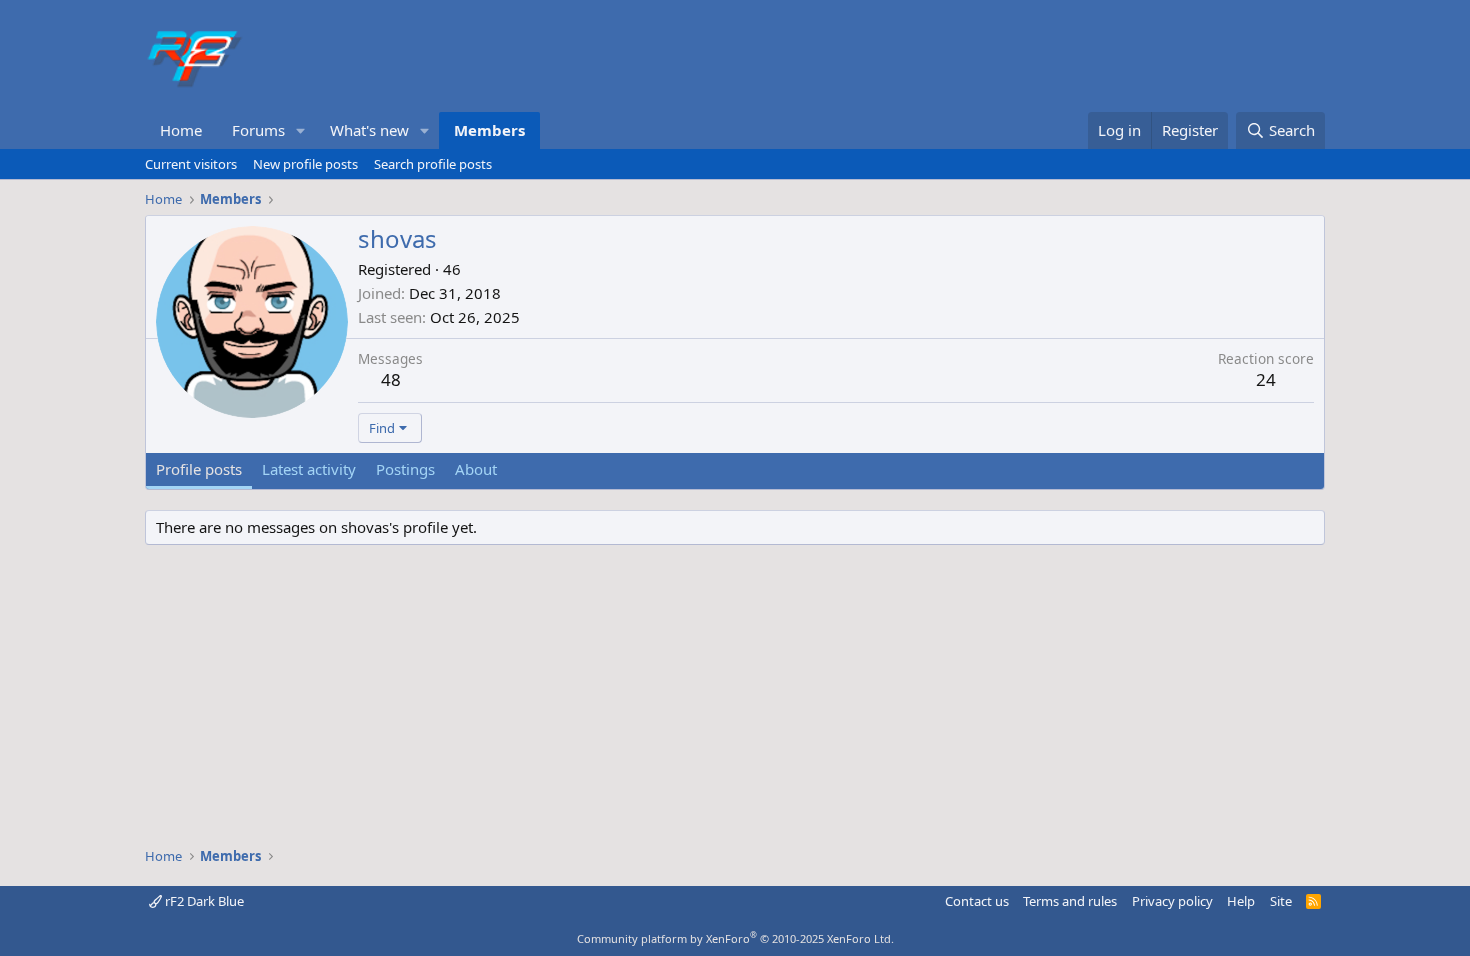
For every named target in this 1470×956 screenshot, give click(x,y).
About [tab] (476, 469)
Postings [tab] (405, 469)
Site (1281, 901)
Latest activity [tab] (309, 469)
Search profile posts (433, 164)
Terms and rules (1070, 901)
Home (181, 130)
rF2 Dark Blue (203, 901)
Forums (258, 130)
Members (489, 130)
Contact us (977, 901)
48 (391, 379)
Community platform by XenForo (735, 938)
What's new (369, 130)
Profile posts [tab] (199, 469)
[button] (301, 130)
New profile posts (305, 164)
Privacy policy (1172, 901)
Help (1241, 901)
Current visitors (191, 164)
